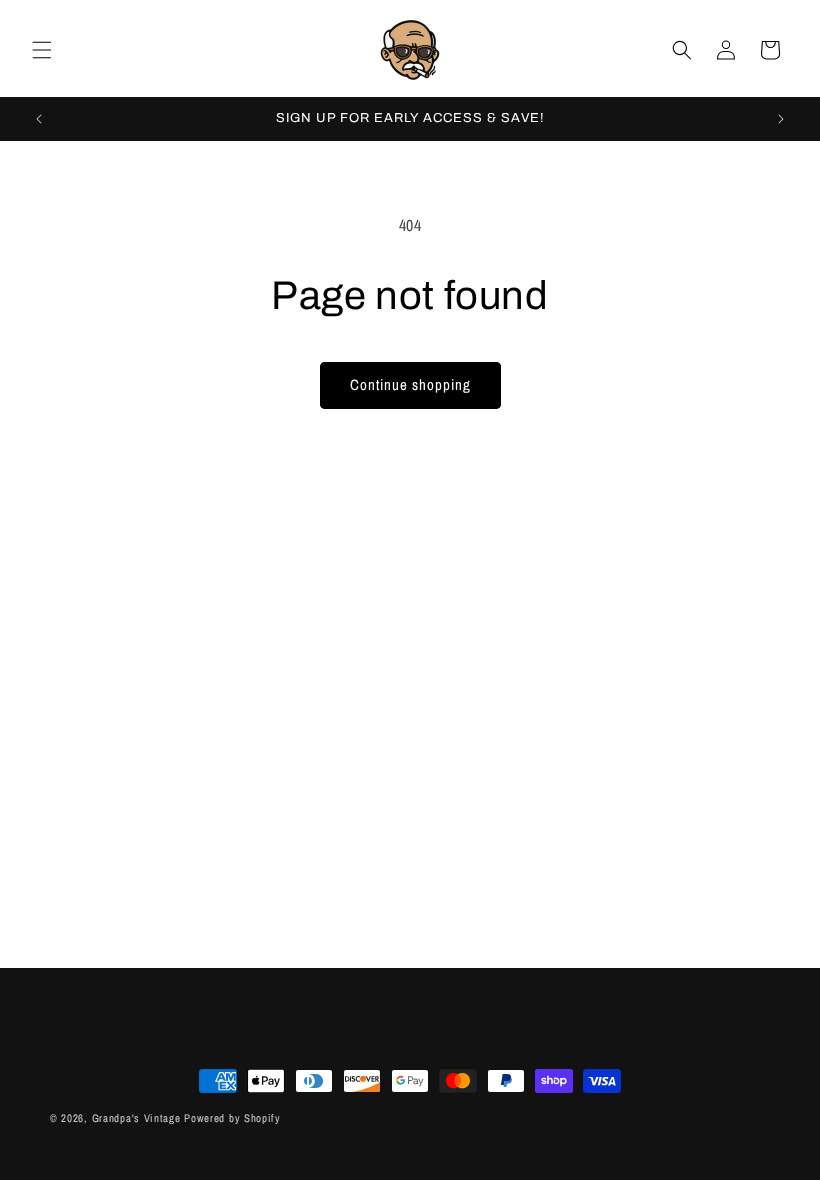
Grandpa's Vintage (136, 1118)
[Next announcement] (781, 119)
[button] (42, 50)
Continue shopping (410, 384)
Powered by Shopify (232, 1118)
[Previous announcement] (39, 119)
